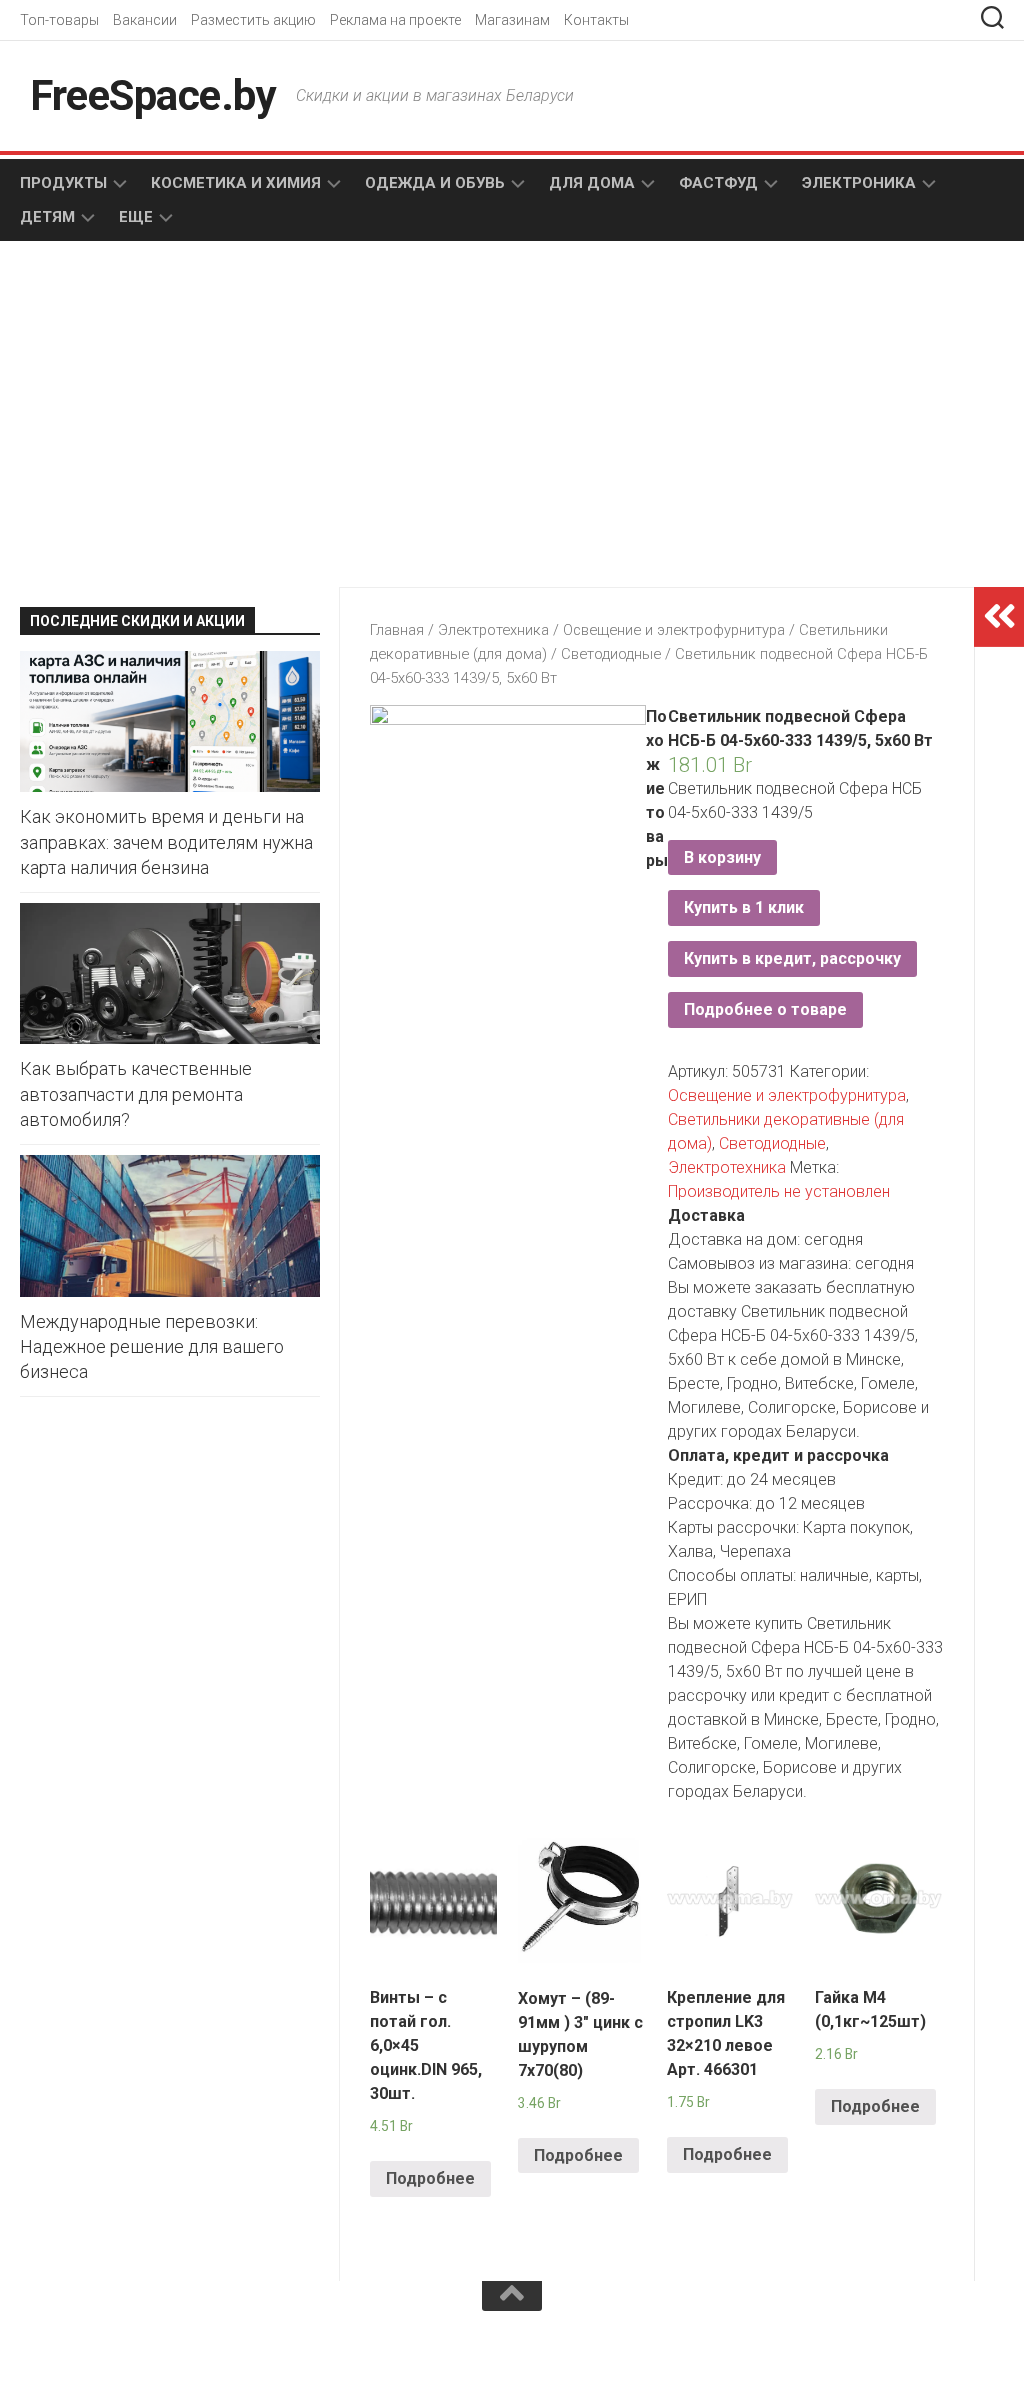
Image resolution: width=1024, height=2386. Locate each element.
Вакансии (145, 20)
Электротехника (493, 630)
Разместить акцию (253, 20)
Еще (136, 217)
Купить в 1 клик (744, 907)
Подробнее (430, 2178)
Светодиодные (611, 654)
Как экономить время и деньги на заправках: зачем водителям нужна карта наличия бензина (166, 841)
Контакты (596, 20)
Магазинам (512, 20)
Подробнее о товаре (765, 1009)
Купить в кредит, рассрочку (792, 958)
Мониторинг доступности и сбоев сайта (170, 2344)
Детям (47, 217)
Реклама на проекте (395, 20)
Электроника (859, 183)
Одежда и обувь (435, 183)
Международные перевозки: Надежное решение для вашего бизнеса (152, 1346)
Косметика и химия (236, 183)
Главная (397, 630)
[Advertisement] (172, 416)
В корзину (722, 857)
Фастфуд (718, 183)
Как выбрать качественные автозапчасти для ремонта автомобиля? (136, 1093)
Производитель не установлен (779, 1191)
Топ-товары (59, 20)
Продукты (63, 183)
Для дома (592, 183)
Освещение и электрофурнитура (674, 630)
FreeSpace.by (153, 95)
